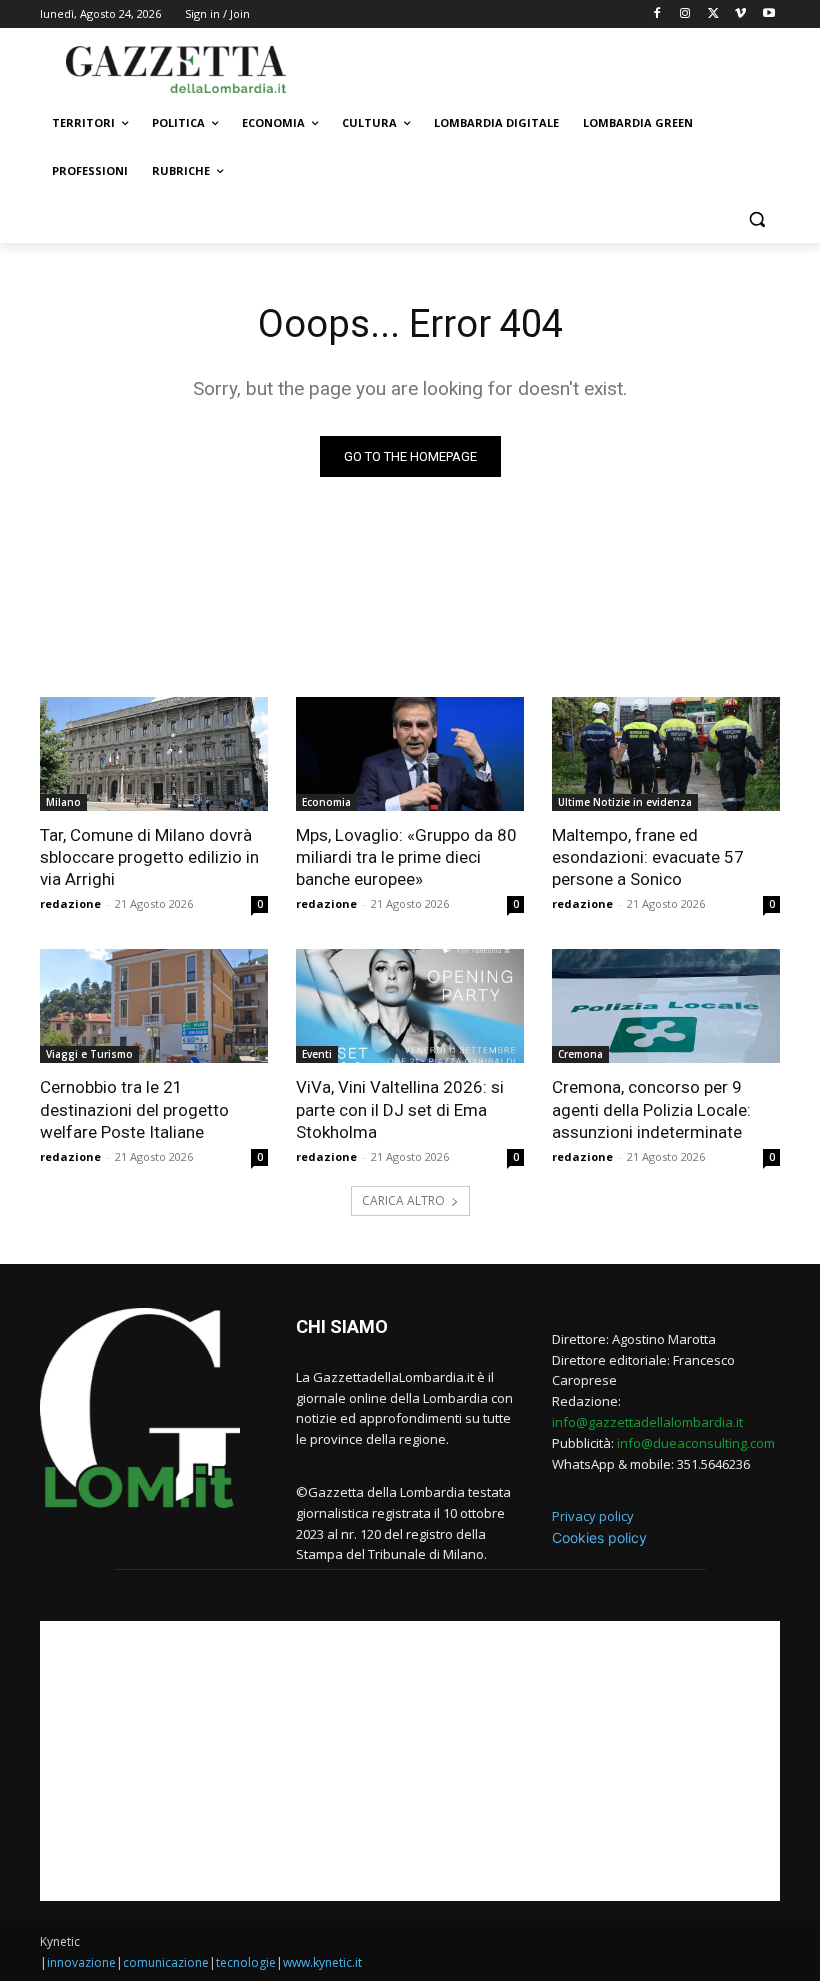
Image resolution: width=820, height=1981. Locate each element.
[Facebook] (657, 14)
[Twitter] (713, 14)
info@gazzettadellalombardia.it (647, 1422)
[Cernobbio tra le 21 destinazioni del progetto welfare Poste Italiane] (154, 1006)
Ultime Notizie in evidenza (625, 802)
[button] (756, 219)
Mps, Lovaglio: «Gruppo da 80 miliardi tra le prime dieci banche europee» (406, 857)
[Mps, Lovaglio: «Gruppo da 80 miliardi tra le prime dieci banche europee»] (410, 754)
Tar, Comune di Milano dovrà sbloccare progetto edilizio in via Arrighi (149, 857)
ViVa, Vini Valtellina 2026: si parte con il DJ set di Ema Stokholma (400, 1109)
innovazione (81, 1962)
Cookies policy (599, 1537)
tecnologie (246, 1962)
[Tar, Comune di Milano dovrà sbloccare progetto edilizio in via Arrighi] (154, 754)
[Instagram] (685, 14)
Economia (326, 802)
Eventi (317, 1054)
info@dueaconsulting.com (696, 1443)
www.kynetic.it (322, 1962)
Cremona (580, 1054)
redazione (70, 903)
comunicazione (166, 1962)
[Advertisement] (546, 67)
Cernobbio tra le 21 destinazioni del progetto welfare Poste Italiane (134, 1109)
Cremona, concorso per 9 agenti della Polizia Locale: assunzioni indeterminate (651, 1109)
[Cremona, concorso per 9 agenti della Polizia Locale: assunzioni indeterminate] (666, 1006)
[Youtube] (768, 14)
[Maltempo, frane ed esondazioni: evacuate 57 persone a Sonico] (666, 754)
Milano (63, 802)
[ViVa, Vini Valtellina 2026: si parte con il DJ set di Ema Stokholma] (410, 1006)
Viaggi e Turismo (89, 1054)
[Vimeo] (740, 14)
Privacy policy (593, 1516)
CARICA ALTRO (403, 1200)
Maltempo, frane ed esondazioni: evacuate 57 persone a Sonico (648, 857)
